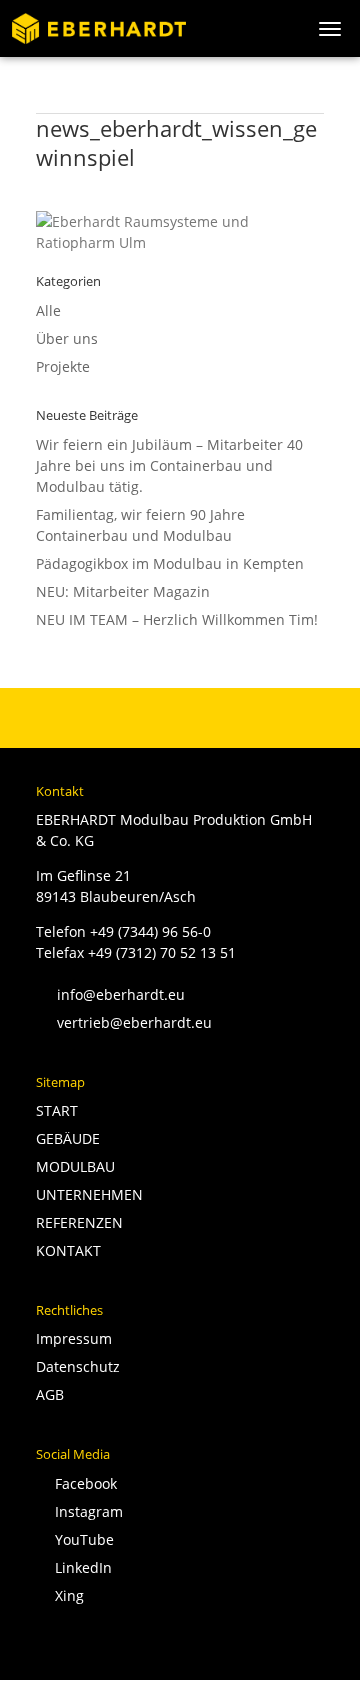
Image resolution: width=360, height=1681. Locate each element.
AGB (50, 1394)
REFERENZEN (79, 1222)
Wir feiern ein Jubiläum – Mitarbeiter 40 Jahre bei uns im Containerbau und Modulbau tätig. (169, 465)
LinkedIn (79, 1567)
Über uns (67, 338)
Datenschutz (78, 1366)
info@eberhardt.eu (110, 994)
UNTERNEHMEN (89, 1194)
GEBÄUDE (68, 1138)
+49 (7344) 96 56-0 (150, 931)
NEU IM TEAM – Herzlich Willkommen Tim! (177, 619)
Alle (48, 310)
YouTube (80, 1539)
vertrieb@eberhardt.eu (124, 1022)
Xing (65, 1595)
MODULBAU (75, 1166)
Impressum (74, 1338)
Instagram (85, 1511)
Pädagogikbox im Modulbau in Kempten (170, 563)
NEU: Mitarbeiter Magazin (123, 591)
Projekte (63, 366)
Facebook (82, 1483)
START (57, 1110)
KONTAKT (68, 1250)
